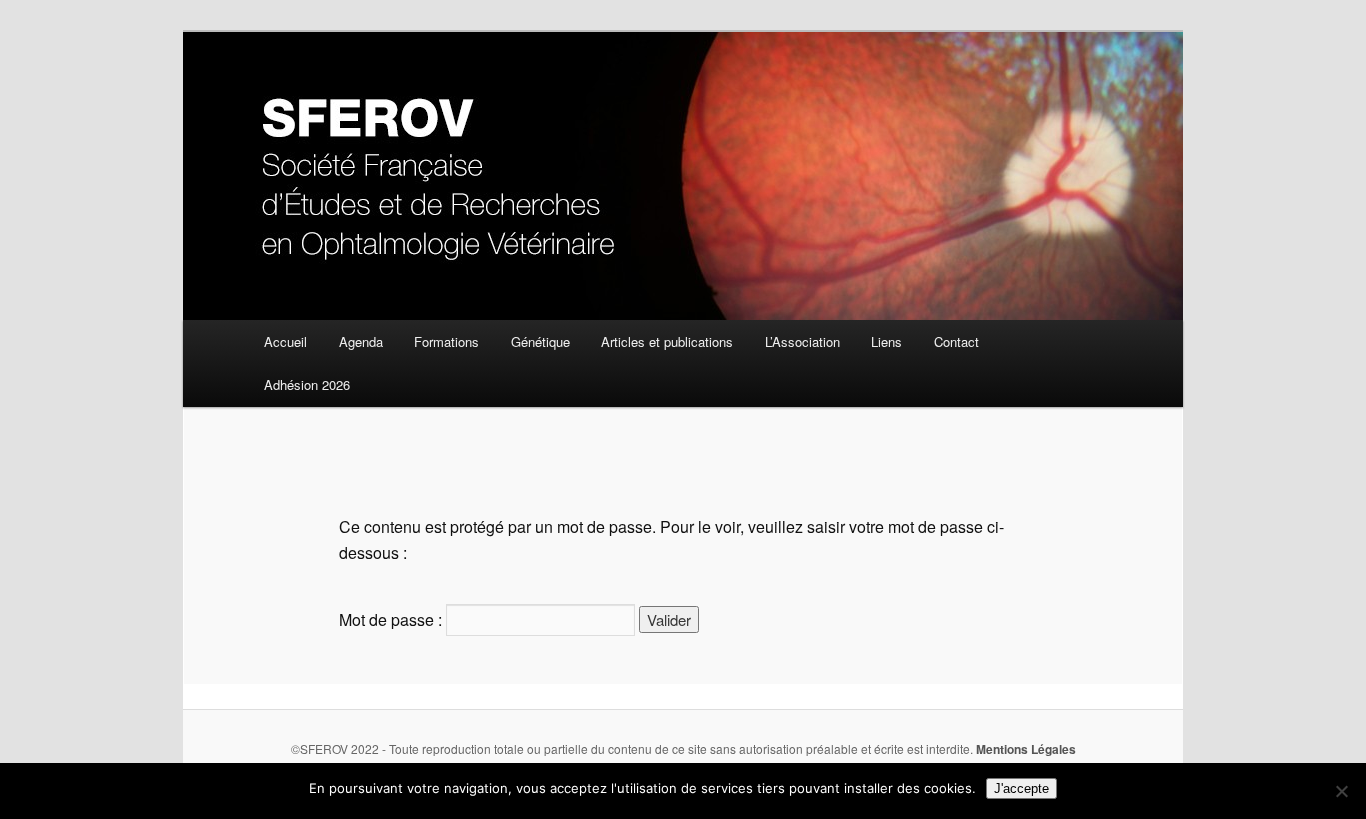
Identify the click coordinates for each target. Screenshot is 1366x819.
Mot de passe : (392, 619)
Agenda (361, 341)
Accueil (285, 341)
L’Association (802, 341)
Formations (446, 341)
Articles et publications (667, 341)
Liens (886, 341)
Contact (956, 341)
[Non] (1341, 791)
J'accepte (1021, 788)
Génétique (540, 341)
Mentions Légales (1026, 749)
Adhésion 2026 (307, 384)
